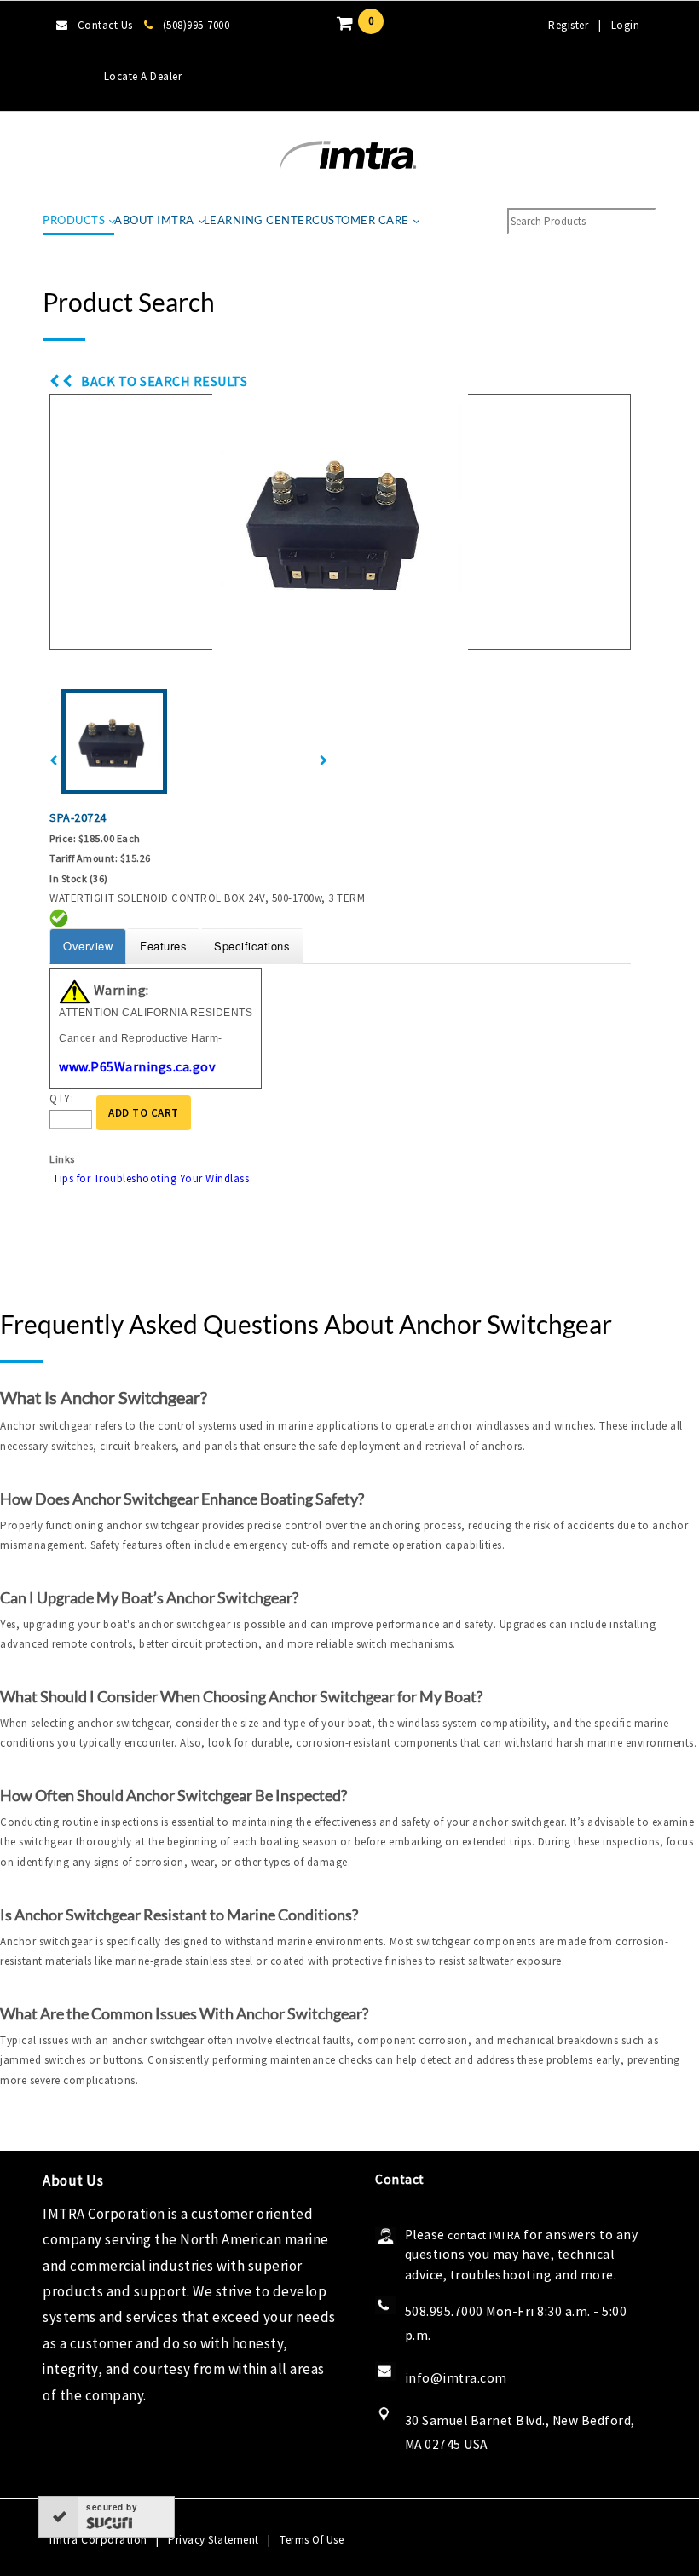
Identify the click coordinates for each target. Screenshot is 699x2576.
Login (626, 25)
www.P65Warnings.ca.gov (137, 1066)
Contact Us (105, 25)
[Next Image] (324, 761)
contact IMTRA (484, 2235)
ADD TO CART (144, 1113)
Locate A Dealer (143, 76)
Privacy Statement (214, 2540)
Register (568, 25)
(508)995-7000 (196, 25)
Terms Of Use (312, 2540)
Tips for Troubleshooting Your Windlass (151, 1178)
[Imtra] (348, 156)
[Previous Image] (54, 761)
